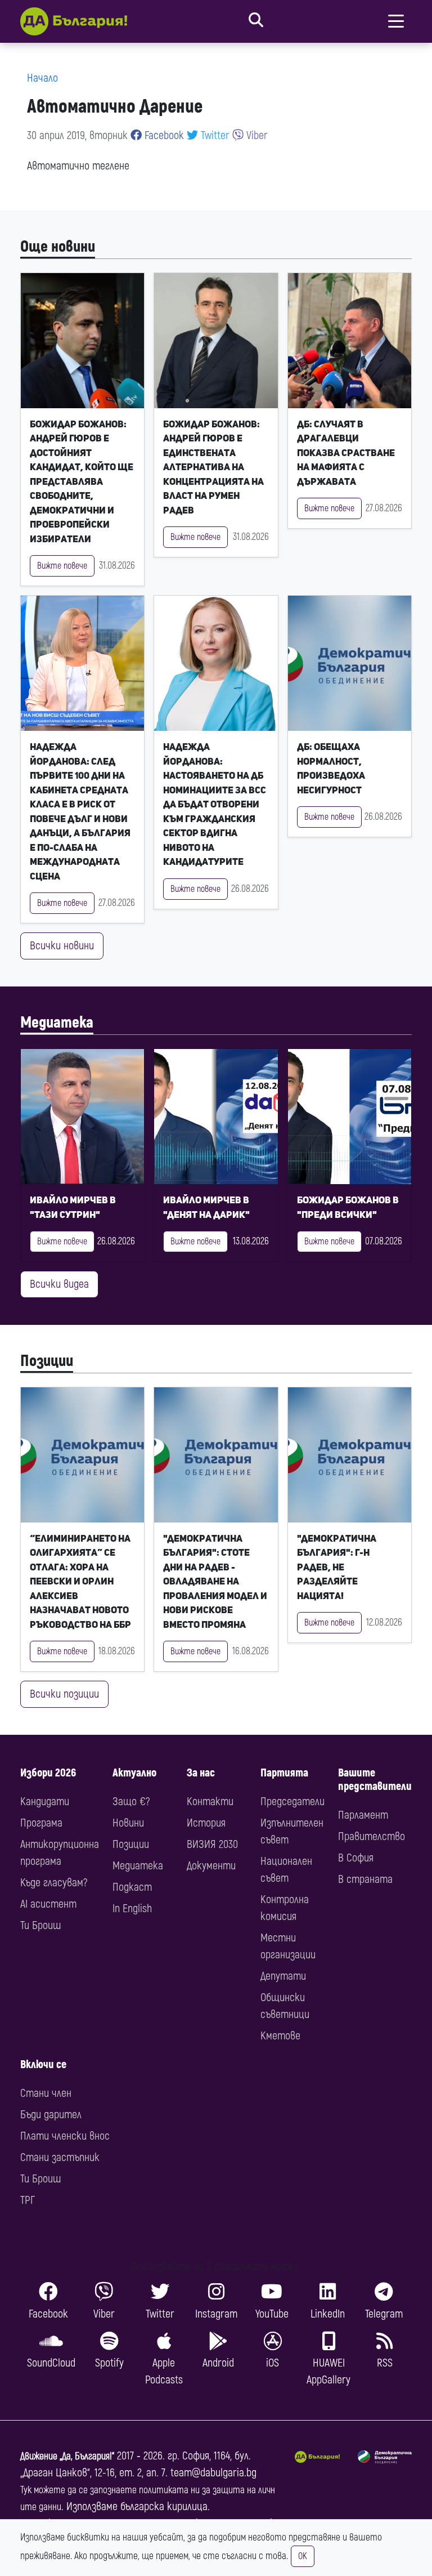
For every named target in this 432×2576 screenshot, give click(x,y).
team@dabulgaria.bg (213, 2473)
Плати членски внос (65, 2136)
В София (356, 1858)
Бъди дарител (51, 2115)
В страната (365, 1879)
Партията (284, 1773)
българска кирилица (164, 2506)
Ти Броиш (40, 1925)
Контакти (210, 1802)
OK (303, 2556)
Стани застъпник (60, 2157)
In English (132, 1908)
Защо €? (131, 1802)
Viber (256, 135)
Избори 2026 (48, 1773)
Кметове (280, 2036)
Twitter (214, 135)
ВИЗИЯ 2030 (212, 1844)
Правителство (372, 1836)
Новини (128, 1823)
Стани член (46, 2093)
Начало (42, 78)
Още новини (58, 247)
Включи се (43, 2064)
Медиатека (57, 1023)
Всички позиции (64, 1694)
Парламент (363, 1815)
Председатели (292, 1802)
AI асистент (48, 1904)
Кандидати (45, 1802)
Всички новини (62, 946)
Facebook (163, 135)
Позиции (47, 1361)
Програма (41, 1823)
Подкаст (132, 1887)
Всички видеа (59, 1284)
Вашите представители (375, 1780)
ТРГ (28, 2200)
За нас (201, 1773)
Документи (211, 1866)
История (206, 1823)
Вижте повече (62, 566)
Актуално (134, 1773)
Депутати (283, 1976)
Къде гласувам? (54, 1883)
